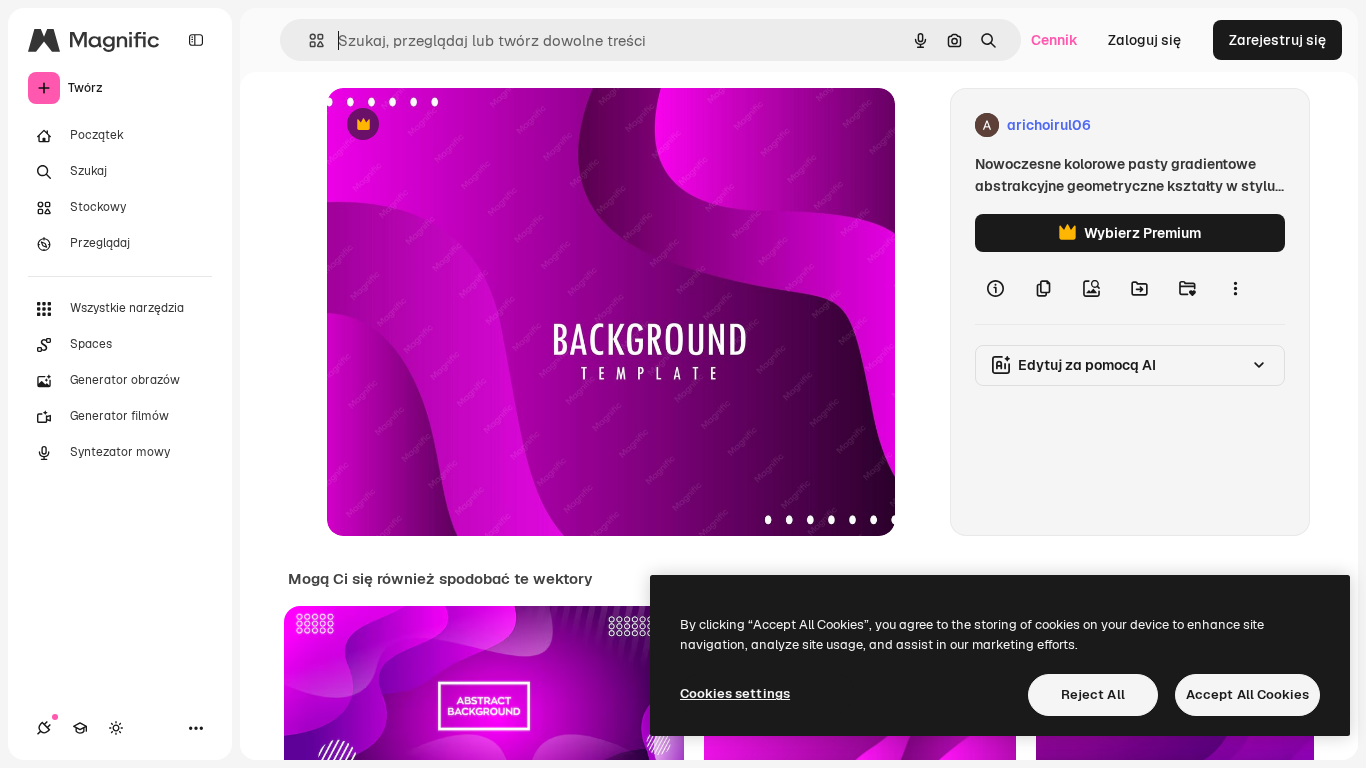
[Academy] (80, 728)
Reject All (1093, 694)
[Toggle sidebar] (196, 40)
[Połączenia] (44, 728)
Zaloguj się (1144, 40)
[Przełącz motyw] (116, 728)
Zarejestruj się (1277, 40)
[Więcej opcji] (1235, 288)
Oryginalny (465, 125)
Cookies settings (735, 693)
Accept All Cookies (1247, 694)
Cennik (1054, 40)
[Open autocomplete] (308, 40)
